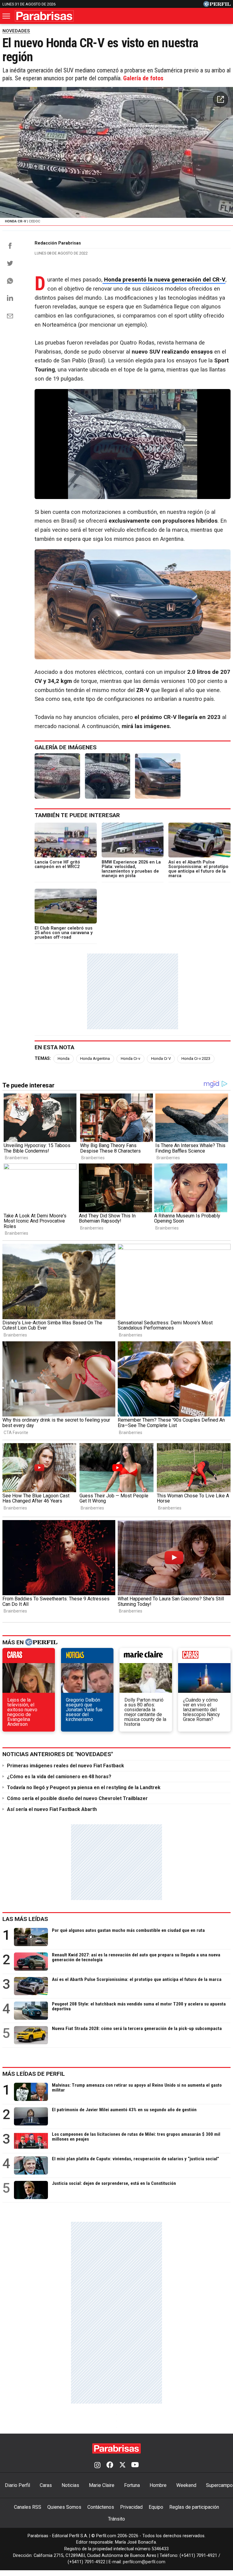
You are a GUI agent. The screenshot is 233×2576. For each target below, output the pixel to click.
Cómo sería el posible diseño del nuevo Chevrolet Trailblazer (77, 1798)
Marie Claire (102, 2485)
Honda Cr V (161, 1058)
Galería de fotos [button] (143, 78)
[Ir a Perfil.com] (217, 5)
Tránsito (116, 2519)
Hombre (158, 2485)
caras (29, 1657)
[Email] (10, 316)
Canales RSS (28, 2507)
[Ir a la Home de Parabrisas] (44, 16)
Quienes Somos (64, 2507)
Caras (46, 2485)
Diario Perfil (17, 2485)
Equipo (156, 2507)
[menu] (7, 16)
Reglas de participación (194, 2507)
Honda (64, 1058)
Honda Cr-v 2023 (196, 1058)
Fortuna (132, 2485)
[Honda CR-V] (57, 776)
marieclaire (146, 1657)
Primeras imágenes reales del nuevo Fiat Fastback (66, 1766)
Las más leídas (25, 1919)
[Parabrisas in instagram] (97, 2465)
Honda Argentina (95, 1058)
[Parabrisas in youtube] (135, 2465)
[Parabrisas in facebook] (110, 2465)
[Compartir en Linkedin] (10, 298)
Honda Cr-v (130, 1058)
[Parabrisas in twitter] (122, 2465)
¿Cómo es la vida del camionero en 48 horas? (59, 1777)
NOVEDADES (16, 31)
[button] (221, 99)
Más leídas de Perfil (34, 2074)
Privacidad (131, 2507)
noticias (87, 1657)
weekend (204, 1657)
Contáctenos (101, 2507)
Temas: (43, 1058)
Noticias (70, 2485)
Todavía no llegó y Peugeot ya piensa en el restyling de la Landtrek (84, 1787)
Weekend (186, 2485)
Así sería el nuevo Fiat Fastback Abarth (52, 1809)
